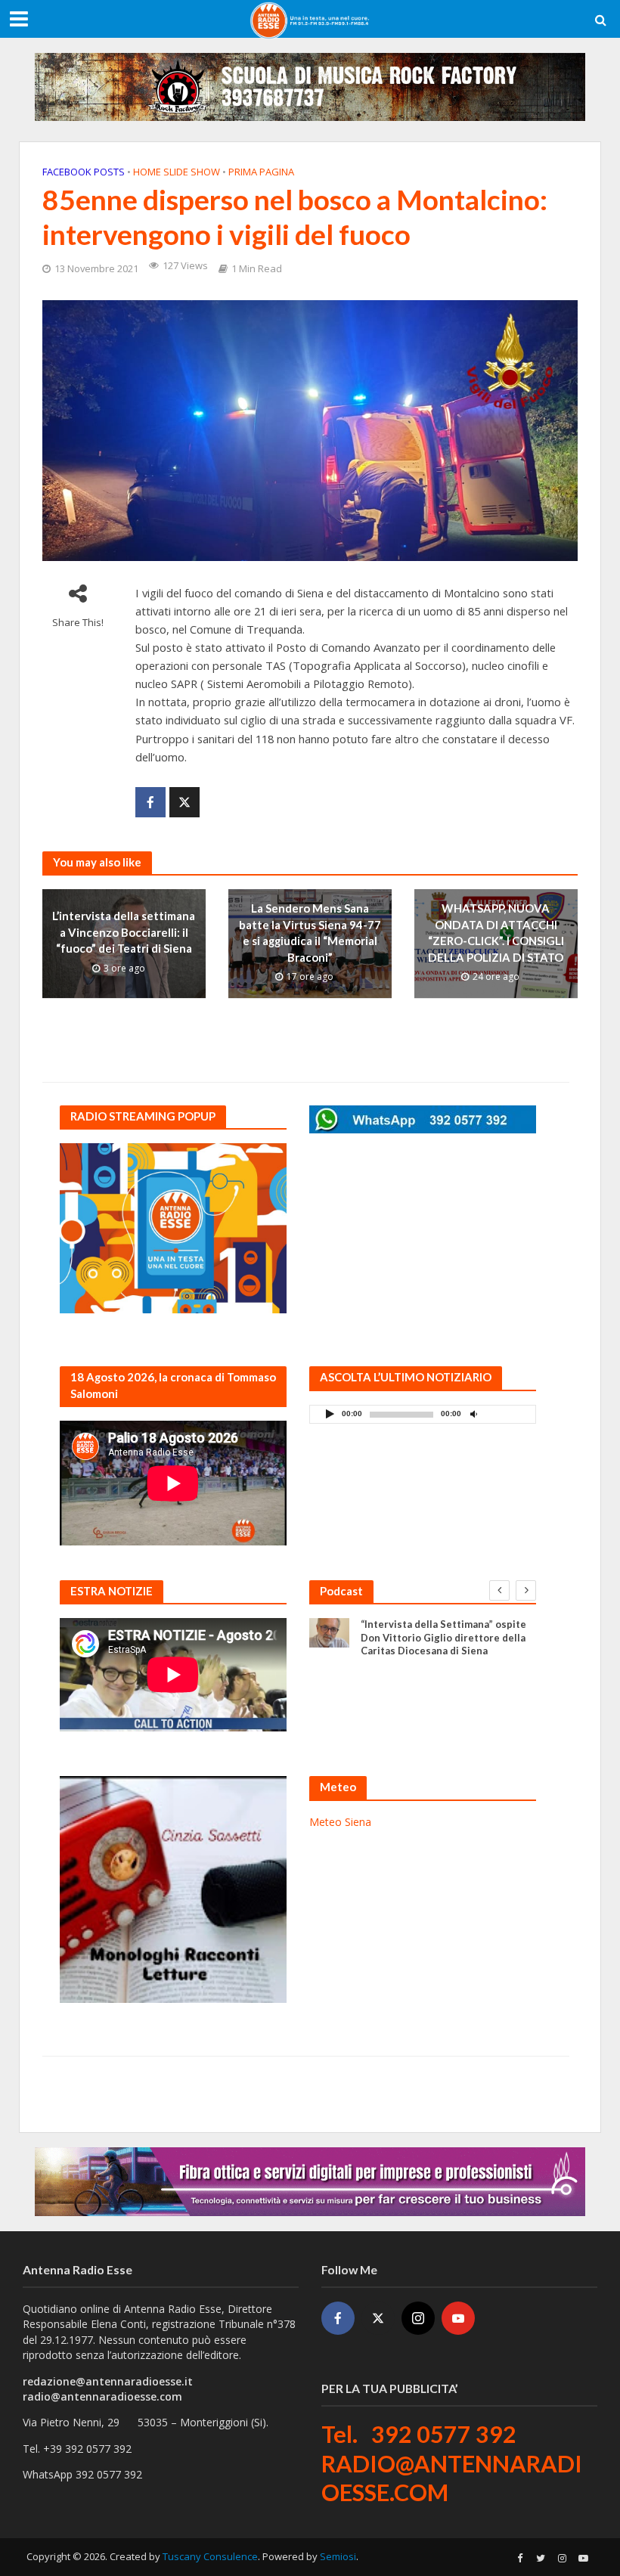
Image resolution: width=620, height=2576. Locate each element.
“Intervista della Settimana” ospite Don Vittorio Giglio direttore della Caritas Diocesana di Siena (443, 1637)
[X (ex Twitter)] (378, 2318)
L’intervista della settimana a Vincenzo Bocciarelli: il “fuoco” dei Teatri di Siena (124, 933)
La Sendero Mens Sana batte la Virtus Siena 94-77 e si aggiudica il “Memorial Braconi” (310, 932)
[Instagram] (418, 2318)
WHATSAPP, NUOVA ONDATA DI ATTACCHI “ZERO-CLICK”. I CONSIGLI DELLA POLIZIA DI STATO (496, 932)
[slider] (507, 1418)
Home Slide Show (177, 172)
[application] (423, 1414)
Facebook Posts (84, 172)
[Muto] (473, 1414)
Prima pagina (261, 172)
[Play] (330, 1414)
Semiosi (338, 2556)
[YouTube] (458, 2318)
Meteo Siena (340, 1822)
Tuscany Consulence (210, 2556)
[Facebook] (338, 2318)
